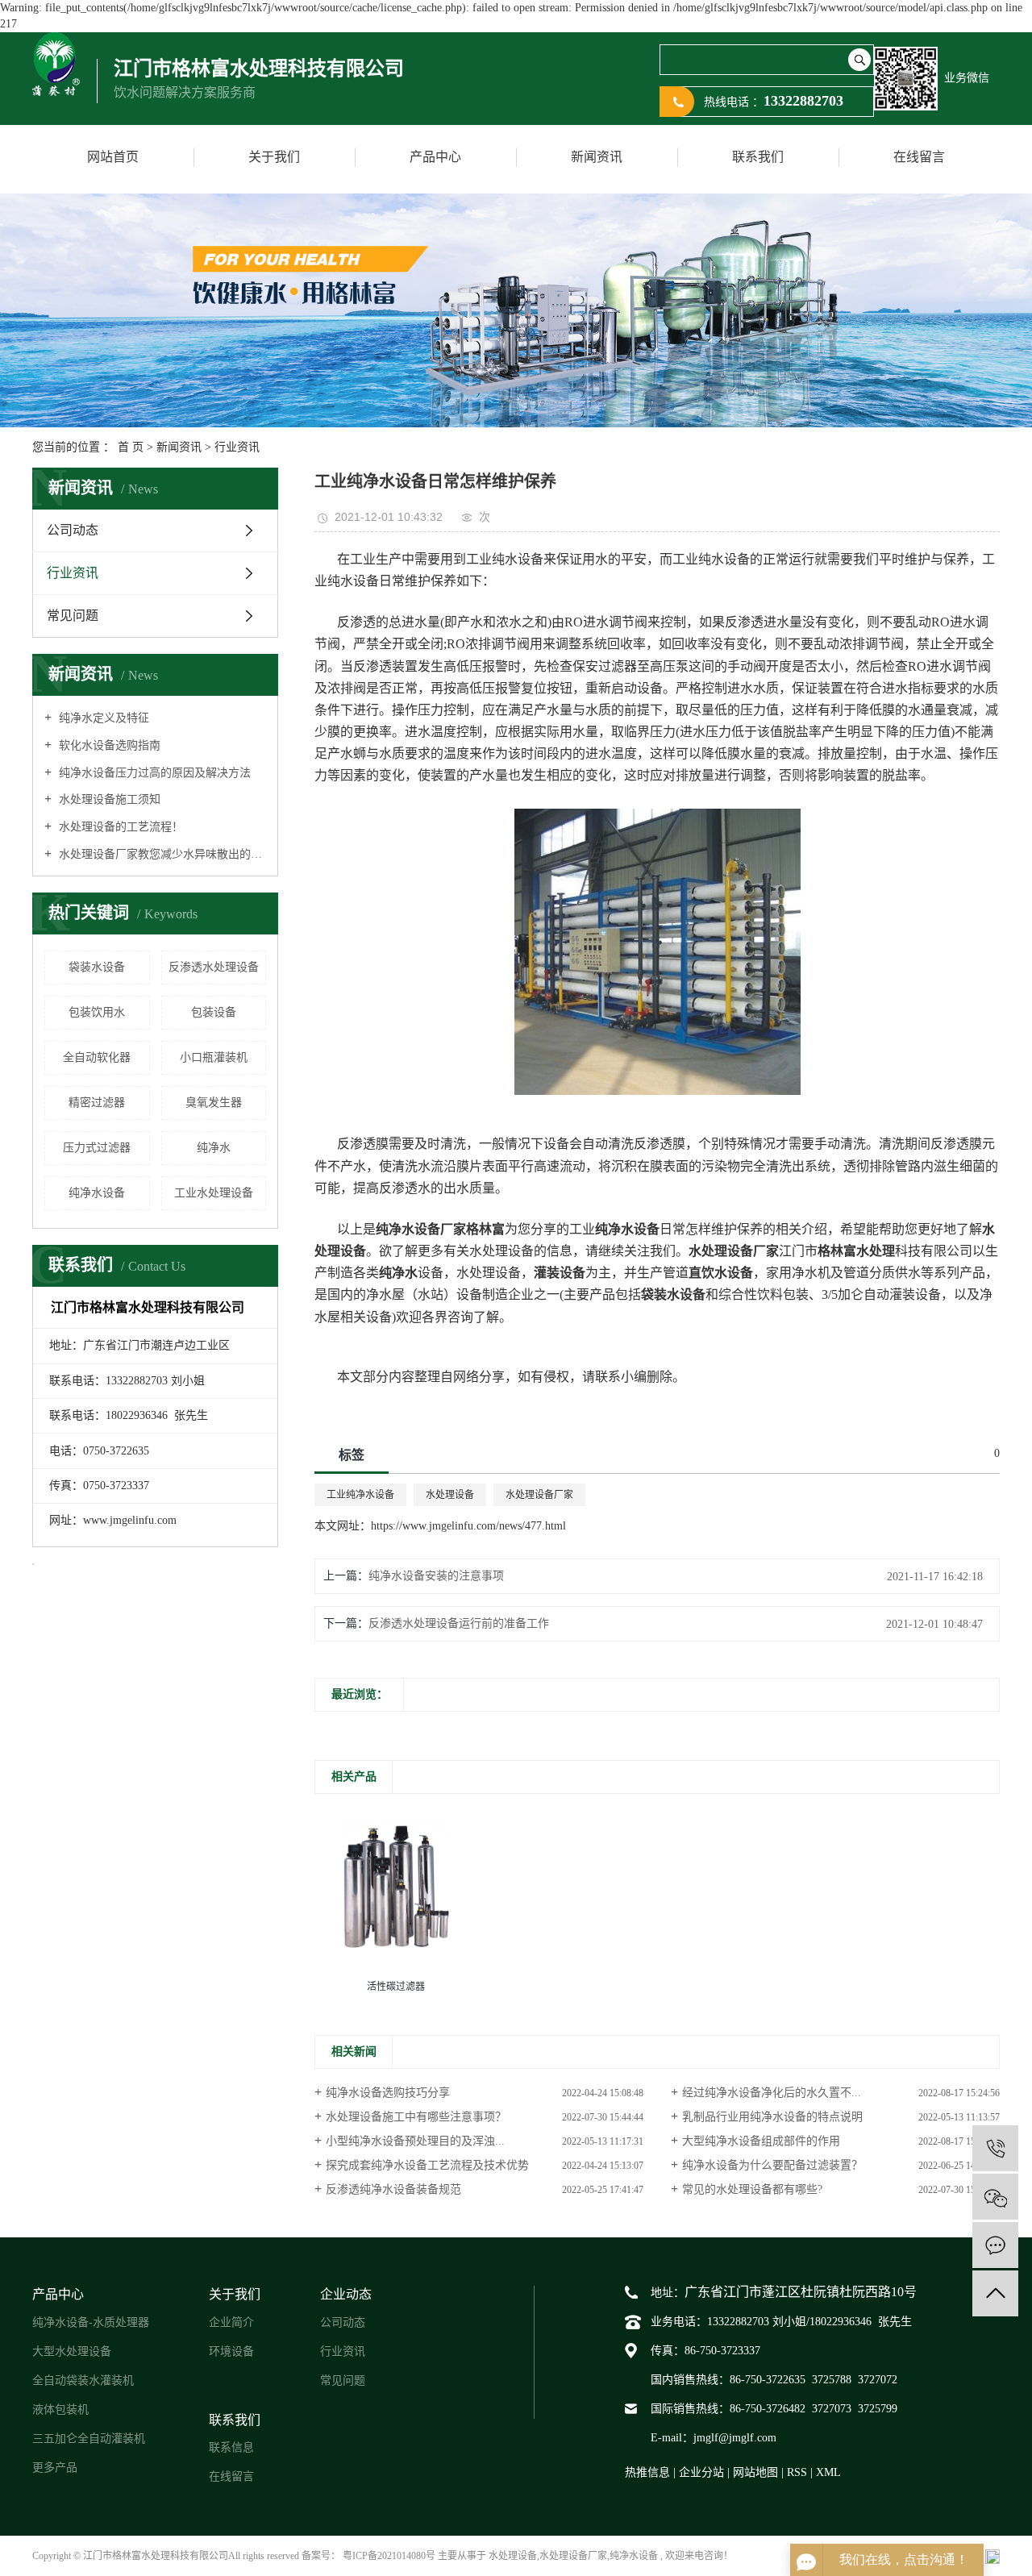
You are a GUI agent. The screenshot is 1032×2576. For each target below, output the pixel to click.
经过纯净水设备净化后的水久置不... (772, 2093)
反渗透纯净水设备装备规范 (393, 2189)
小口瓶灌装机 (214, 1057)
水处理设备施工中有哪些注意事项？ (416, 2117)
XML (828, 2472)
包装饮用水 (97, 1012)
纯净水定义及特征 (102, 718)
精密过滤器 (97, 1103)
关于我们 (274, 157)
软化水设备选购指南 (108, 745)
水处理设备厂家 (539, 1495)
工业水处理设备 (214, 1193)
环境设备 (231, 2351)
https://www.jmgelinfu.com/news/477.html (468, 1526)
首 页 (131, 447)
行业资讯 (237, 447)
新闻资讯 (597, 157)
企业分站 (701, 2472)
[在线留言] (995, 2245)
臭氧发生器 (214, 1103)
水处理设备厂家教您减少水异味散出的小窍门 (161, 854)
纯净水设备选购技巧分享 (388, 2093)
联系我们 (758, 157)
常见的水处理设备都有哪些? (752, 2189)
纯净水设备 (97, 1193)
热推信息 (647, 2472)
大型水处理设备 (72, 2351)
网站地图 (757, 2472)
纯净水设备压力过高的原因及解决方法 (153, 773)
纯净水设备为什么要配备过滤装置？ (772, 2165)
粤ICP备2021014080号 (389, 2556)
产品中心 (435, 157)
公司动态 (73, 530)
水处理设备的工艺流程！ (119, 827)
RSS (797, 2472)
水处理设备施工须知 (108, 799)
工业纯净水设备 (360, 1495)
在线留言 (919, 157)
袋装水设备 (97, 967)
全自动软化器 (97, 1057)
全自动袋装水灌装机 (83, 2380)
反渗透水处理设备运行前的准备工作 (459, 1623)
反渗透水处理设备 (214, 967)
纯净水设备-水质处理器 (91, 2322)
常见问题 (73, 616)
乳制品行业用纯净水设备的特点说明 (772, 2117)
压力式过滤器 (97, 1148)
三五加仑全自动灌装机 (89, 2439)
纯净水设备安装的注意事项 (436, 1576)
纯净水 (214, 1148)
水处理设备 (450, 1495)
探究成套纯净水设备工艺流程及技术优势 (427, 2165)
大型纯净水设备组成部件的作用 (761, 2141)
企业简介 (231, 2322)
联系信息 (231, 2447)
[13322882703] (995, 2148)
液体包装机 (60, 2410)
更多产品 (55, 2468)
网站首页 (113, 157)
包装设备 (214, 1012)
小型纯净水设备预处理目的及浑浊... (415, 2141)
